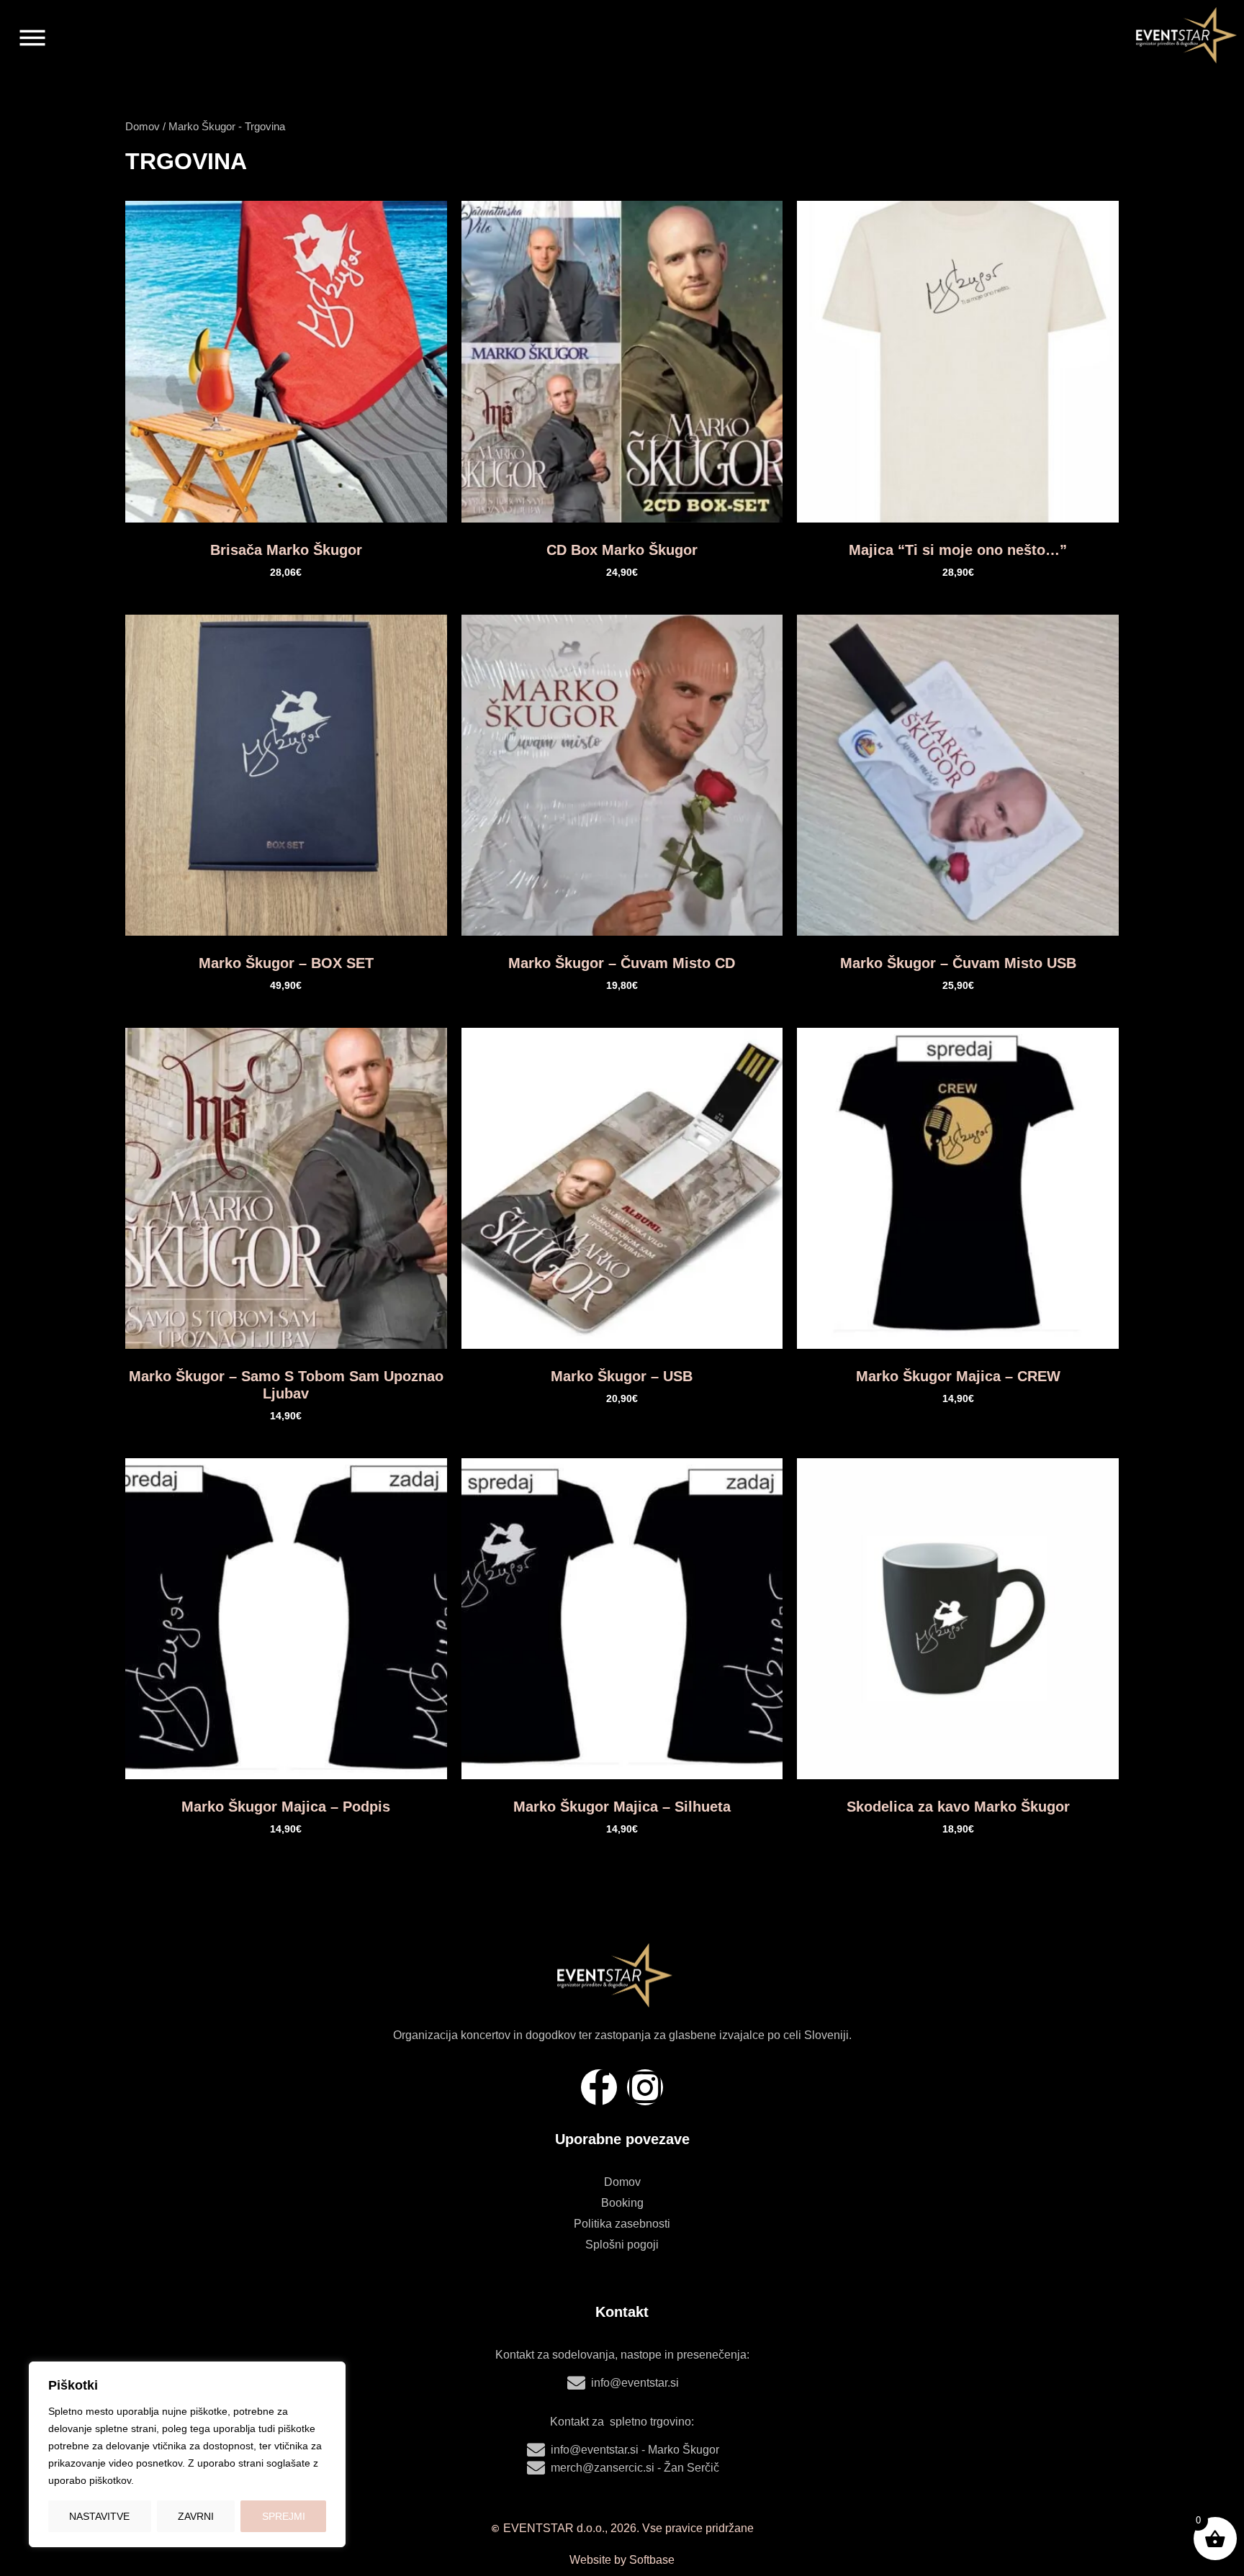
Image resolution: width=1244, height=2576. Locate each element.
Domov (143, 127)
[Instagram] (645, 2087)
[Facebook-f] (599, 2087)
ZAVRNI (196, 2516)
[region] (187, 2454)
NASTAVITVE (99, 2516)
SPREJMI (284, 2516)
